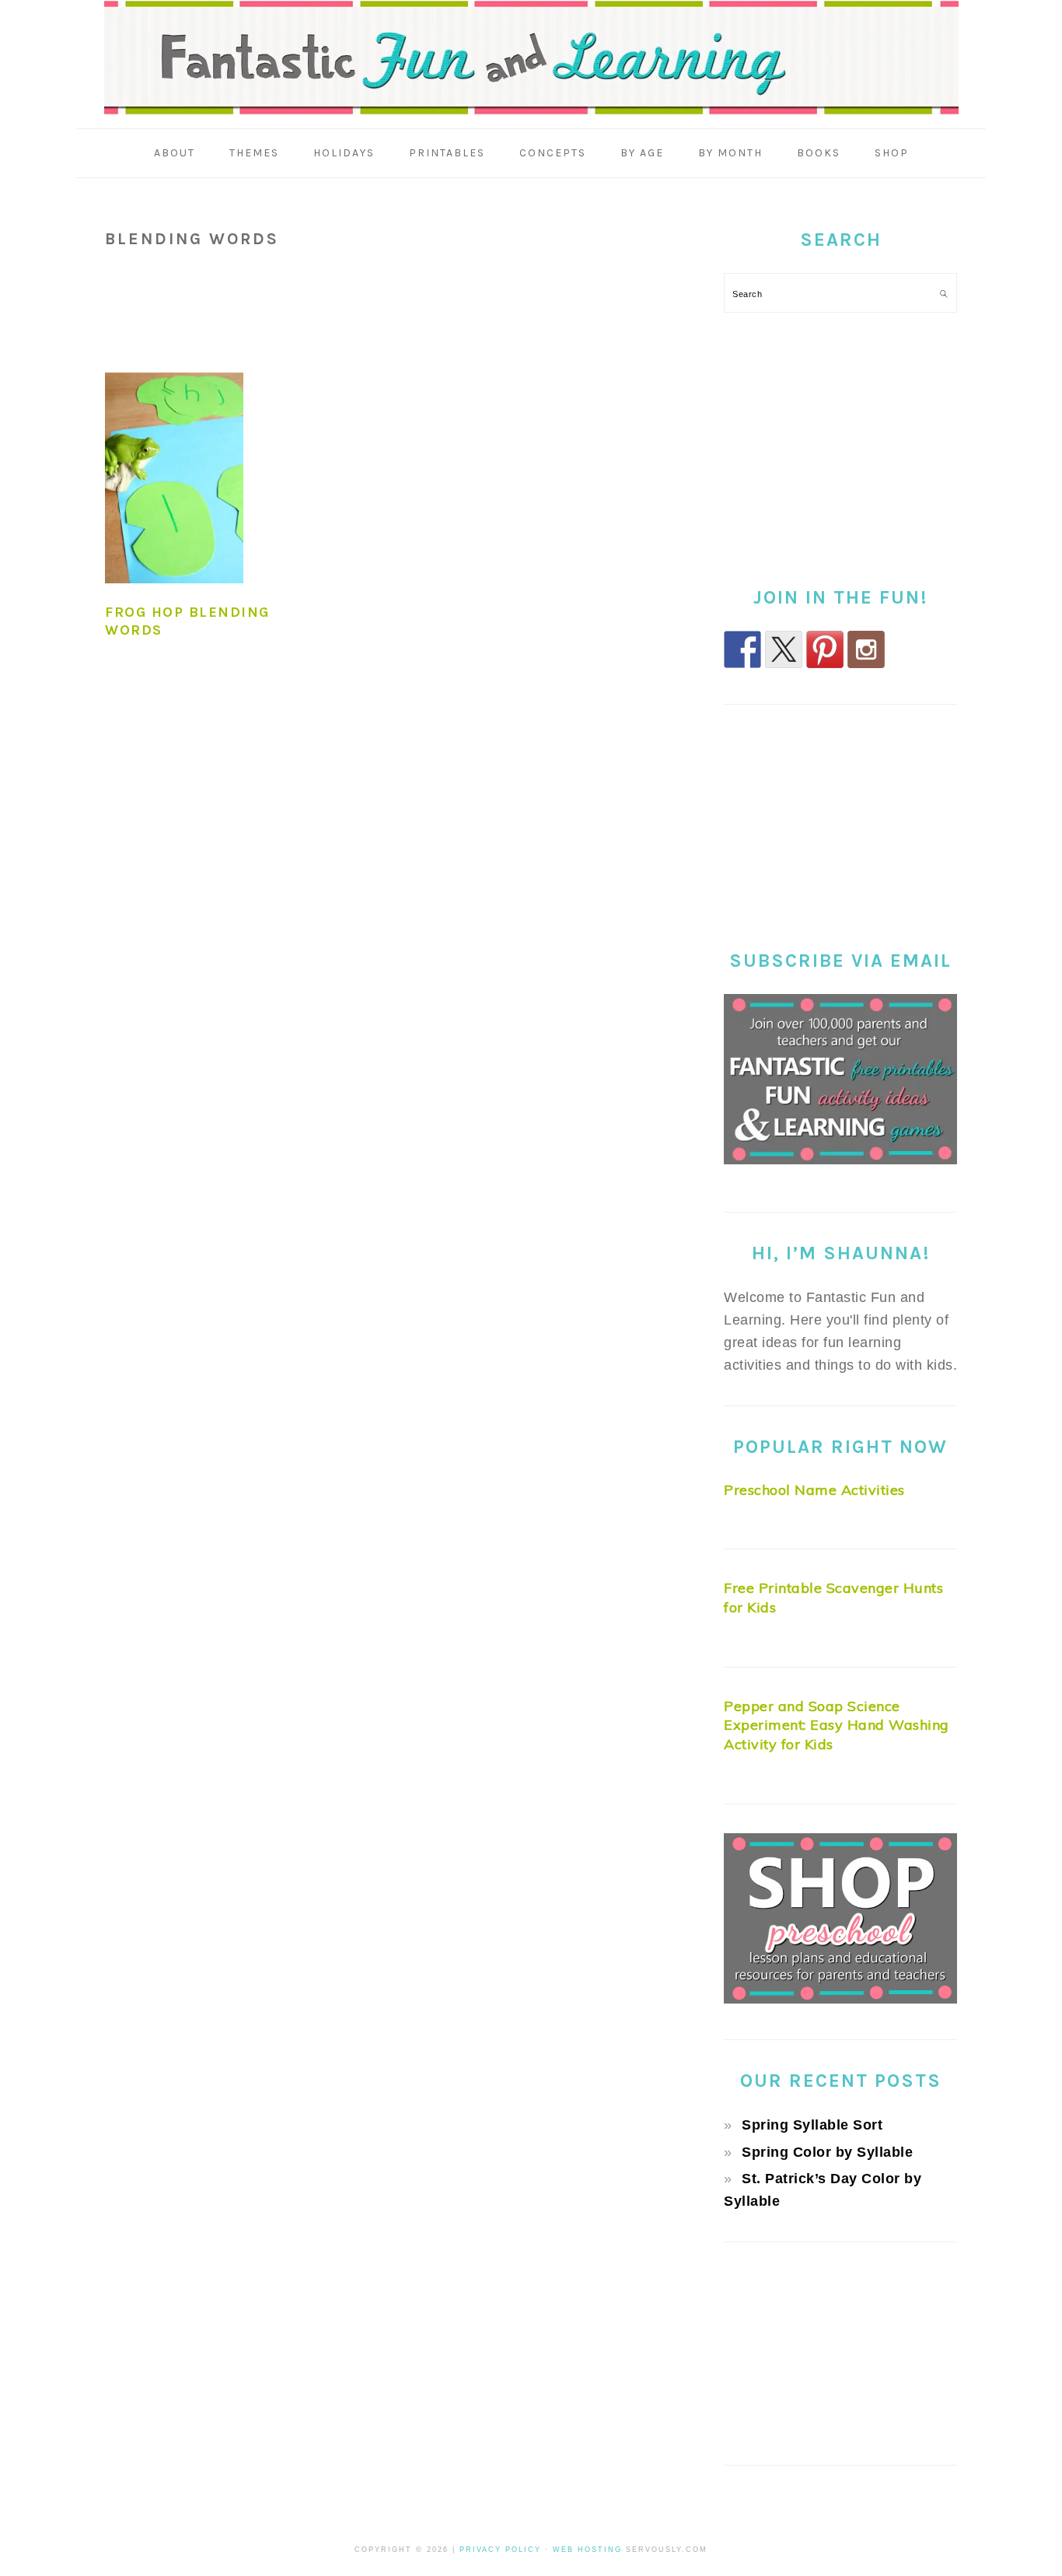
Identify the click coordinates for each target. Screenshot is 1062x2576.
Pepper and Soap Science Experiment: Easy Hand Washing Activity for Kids (837, 1725)
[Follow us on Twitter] (784, 649)
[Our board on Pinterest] (825, 649)
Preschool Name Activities (814, 1490)
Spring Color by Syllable (827, 2152)
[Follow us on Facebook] (742, 649)
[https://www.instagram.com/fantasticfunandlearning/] (866, 649)
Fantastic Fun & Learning (531, 58)
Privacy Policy (500, 2550)
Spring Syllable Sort (812, 2125)
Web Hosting (587, 2550)
